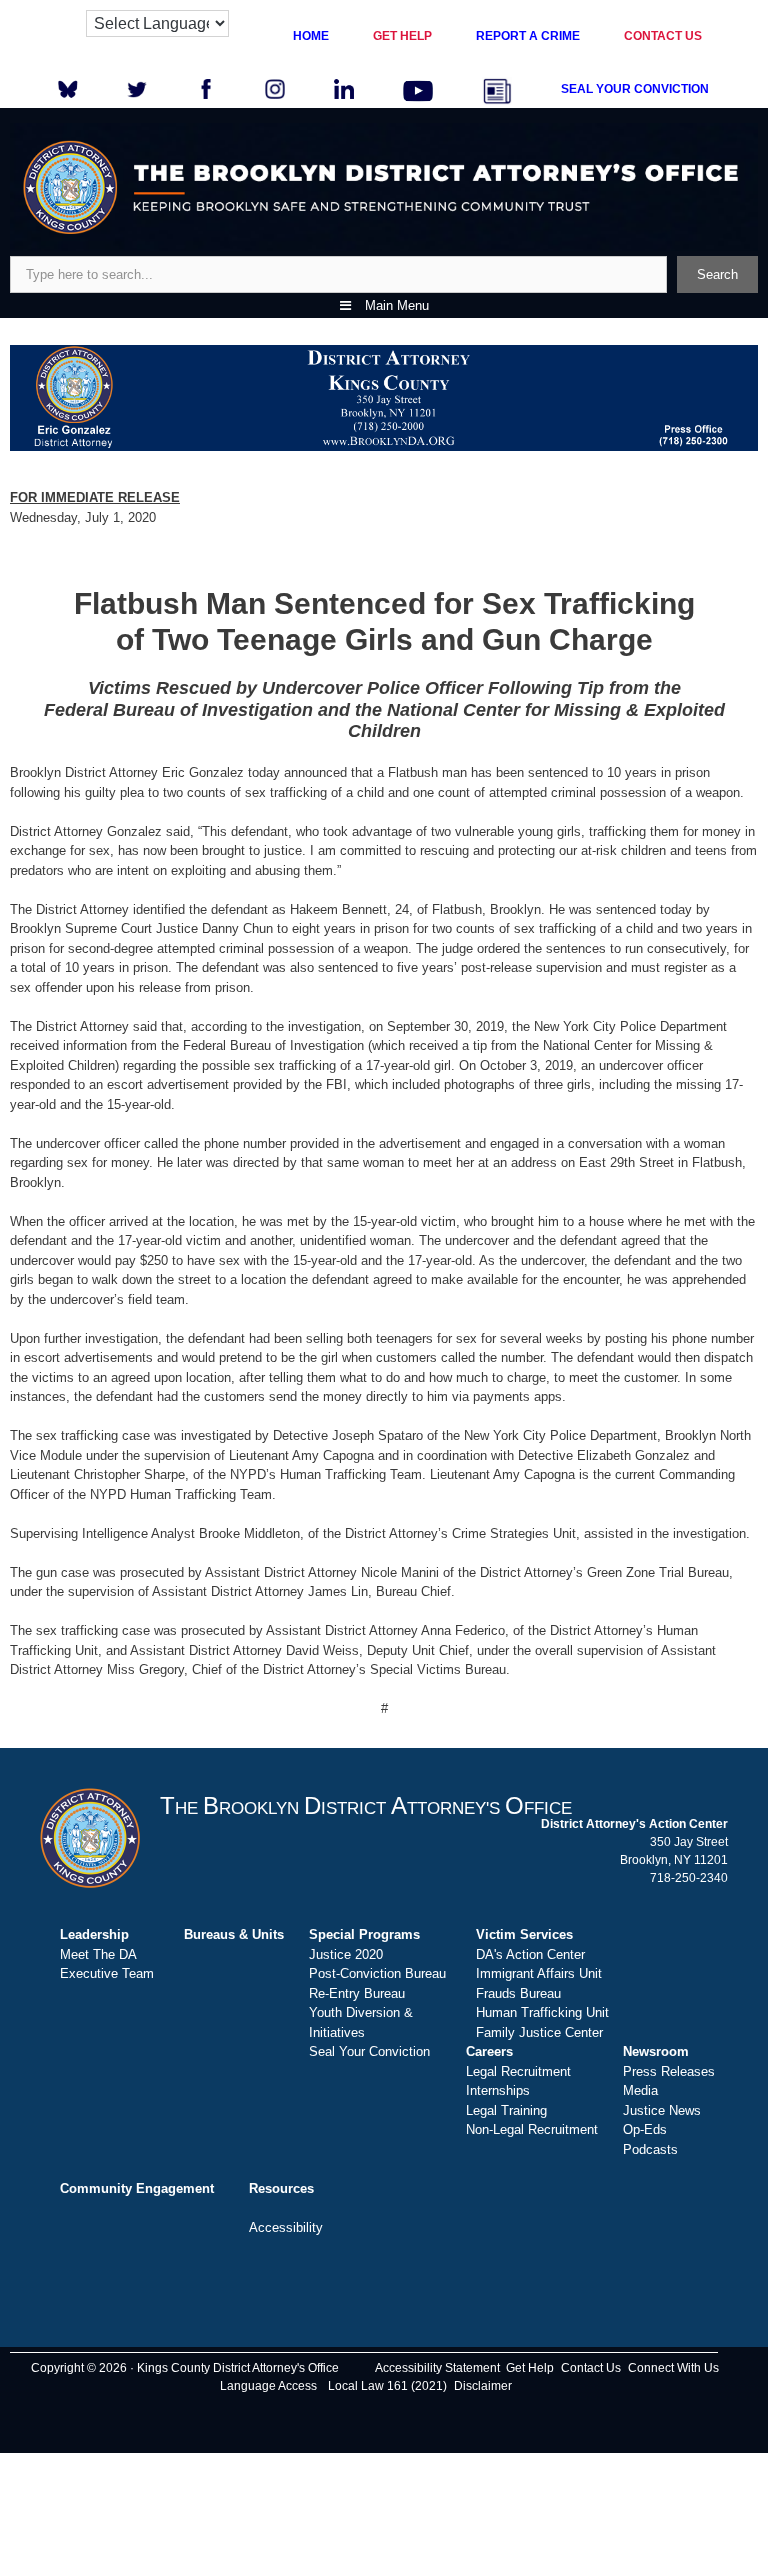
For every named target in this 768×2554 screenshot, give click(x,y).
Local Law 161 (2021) (387, 2386)
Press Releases (669, 2071)
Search (717, 274)
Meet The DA (98, 1954)
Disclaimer (483, 2386)
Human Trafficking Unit (542, 2012)
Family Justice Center (539, 2032)
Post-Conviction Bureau (377, 1973)
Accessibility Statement (437, 2368)
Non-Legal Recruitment (532, 2129)
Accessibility (286, 2227)
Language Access (268, 2386)
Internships (498, 2090)
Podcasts (650, 2149)
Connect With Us (673, 2368)
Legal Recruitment (518, 2071)
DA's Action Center (530, 1954)
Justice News (662, 2110)
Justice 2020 (346, 1954)
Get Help (530, 2368)
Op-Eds (645, 2129)
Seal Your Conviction (369, 2051)
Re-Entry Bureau (357, 1993)
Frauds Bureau (518, 1993)
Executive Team (107, 1973)
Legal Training (506, 2110)
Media (640, 2090)
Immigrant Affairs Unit (539, 1973)
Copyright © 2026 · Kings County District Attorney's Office (185, 2368)
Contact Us (591, 2368)
